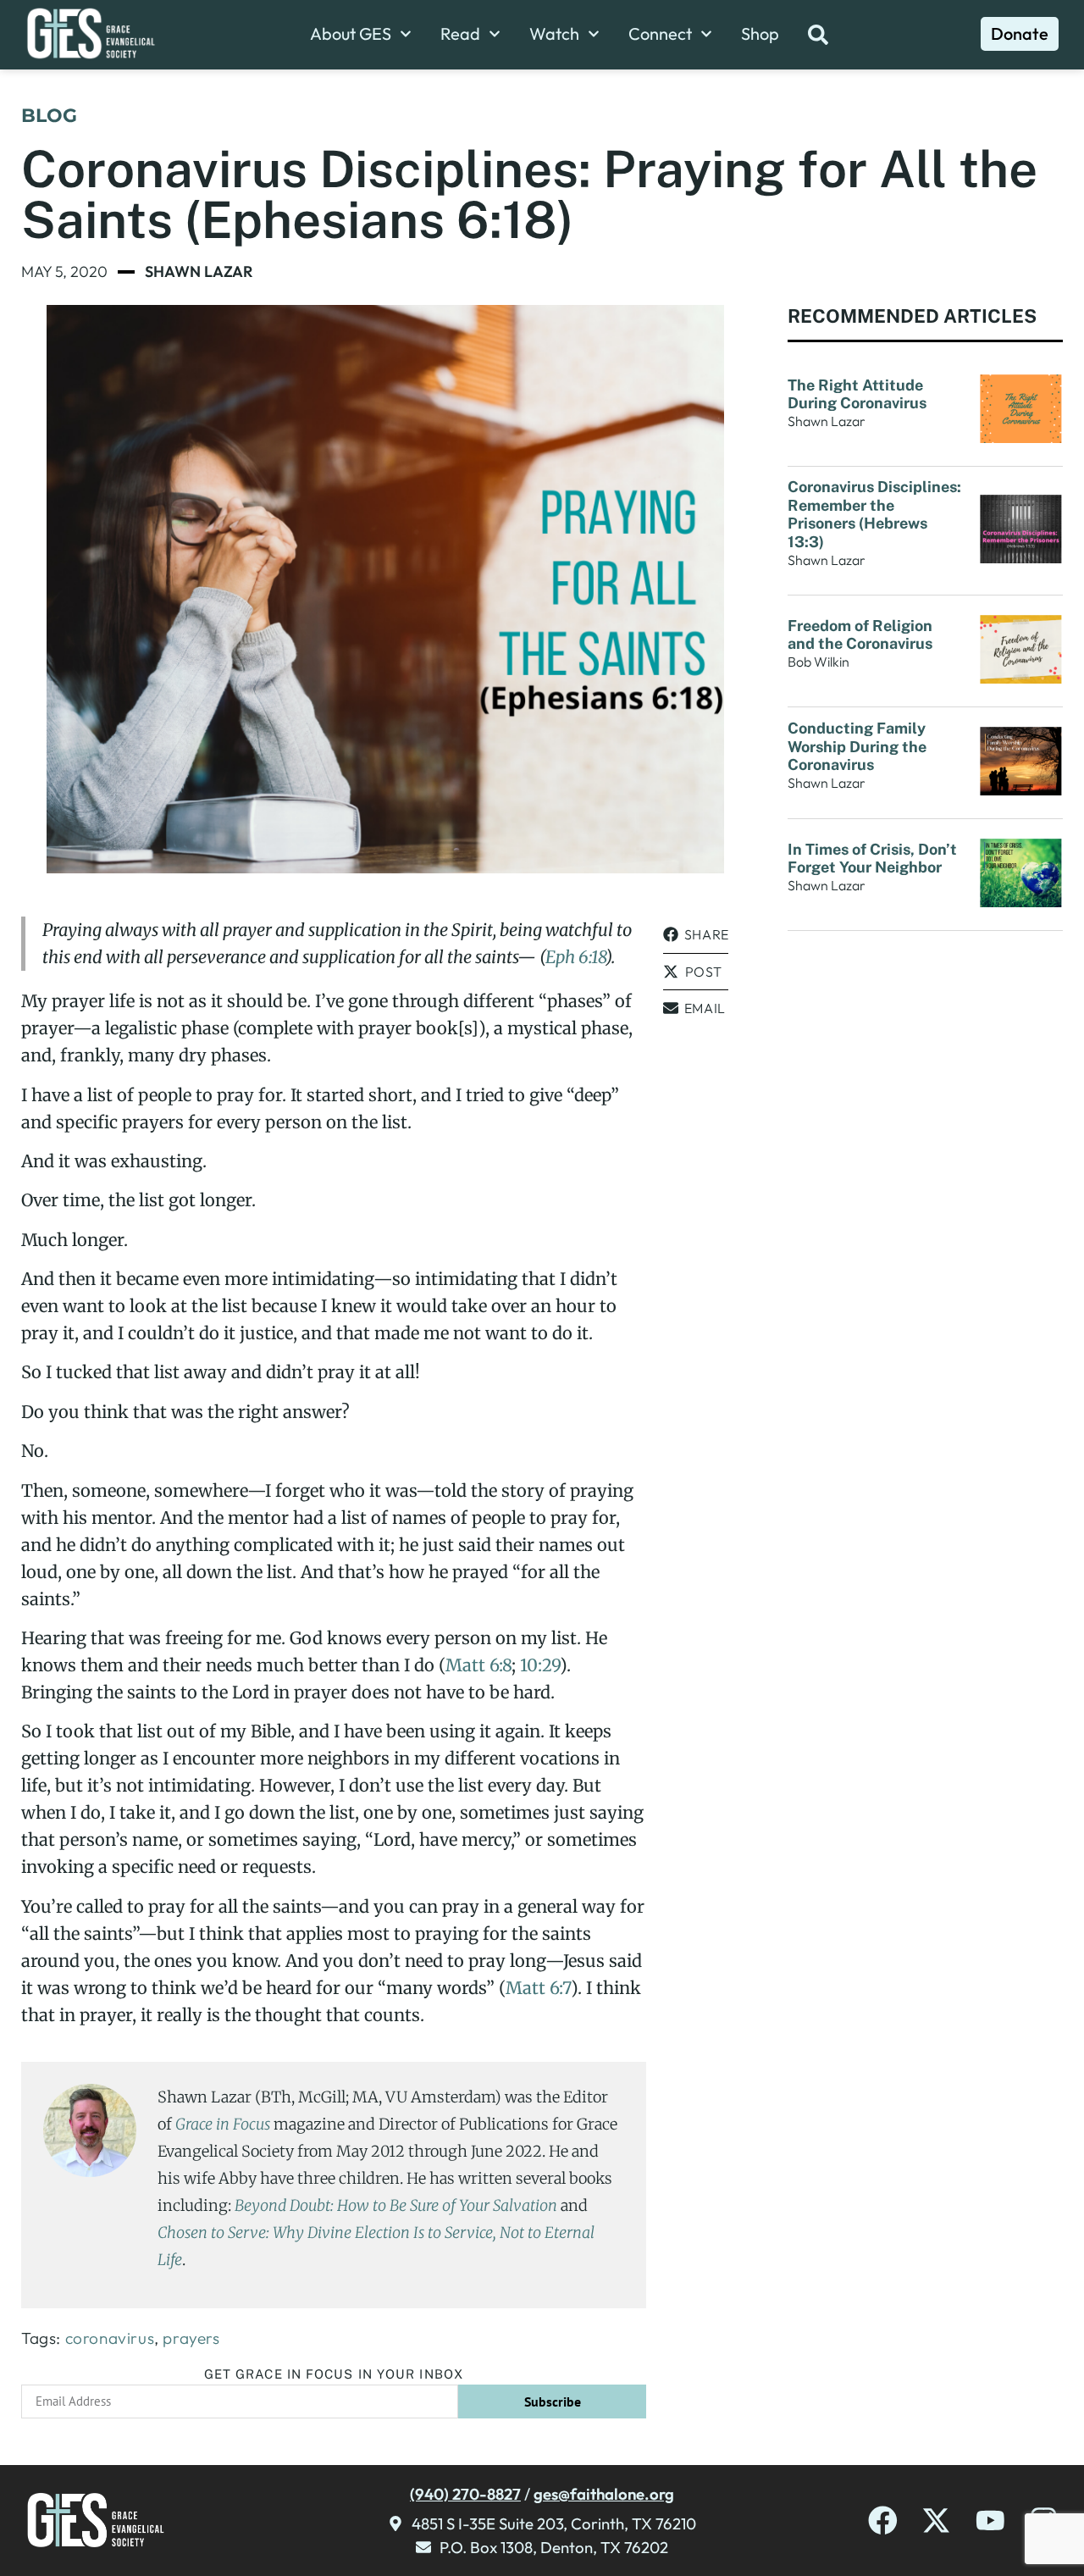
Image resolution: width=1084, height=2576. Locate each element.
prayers (191, 2338)
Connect (660, 34)
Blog (49, 116)
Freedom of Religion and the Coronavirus (860, 635)
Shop (760, 34)
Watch (554, 34)
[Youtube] (990, 2521)
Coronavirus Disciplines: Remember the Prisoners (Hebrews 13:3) (874, 514)
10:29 (540, 1665)
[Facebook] (883, 2521)
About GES (351, 34)
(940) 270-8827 (465, 2494)
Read (460, 34)
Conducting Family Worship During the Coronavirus (857, 746)
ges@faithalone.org (604, 2494)
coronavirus (110, 2338)
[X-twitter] (936, 2521)
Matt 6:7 (538, 1988)
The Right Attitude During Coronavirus (857, 394)
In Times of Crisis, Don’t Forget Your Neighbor (872, 859)
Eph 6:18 (575, 957)
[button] (696, 935)
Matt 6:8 (478, 1665)
